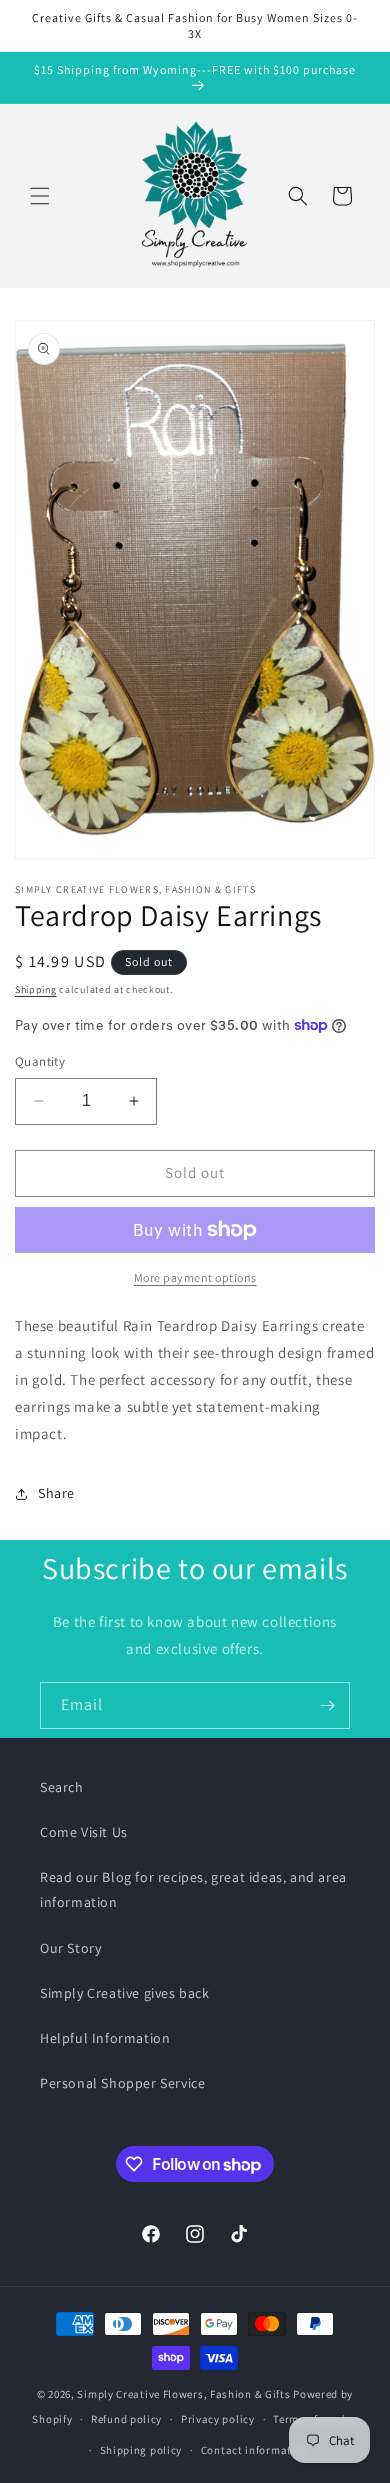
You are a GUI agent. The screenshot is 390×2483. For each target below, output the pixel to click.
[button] (40, 196)
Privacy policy (218, 2419)
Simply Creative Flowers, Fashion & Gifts (183, 2394)
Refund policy (126, 2419)
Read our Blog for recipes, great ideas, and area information (193, 1889)
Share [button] (56, 1493)
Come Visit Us (84, 1832)
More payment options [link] (195, 1277)
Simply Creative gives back (125, 1993)
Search (62, 1787)
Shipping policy (141, 2450)
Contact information (255, 2450)
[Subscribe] (327, 1705)
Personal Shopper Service (122, 2083)
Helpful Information (105, 2038)
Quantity (40, 1061)
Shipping (36, 989)
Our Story (70, 1948)
